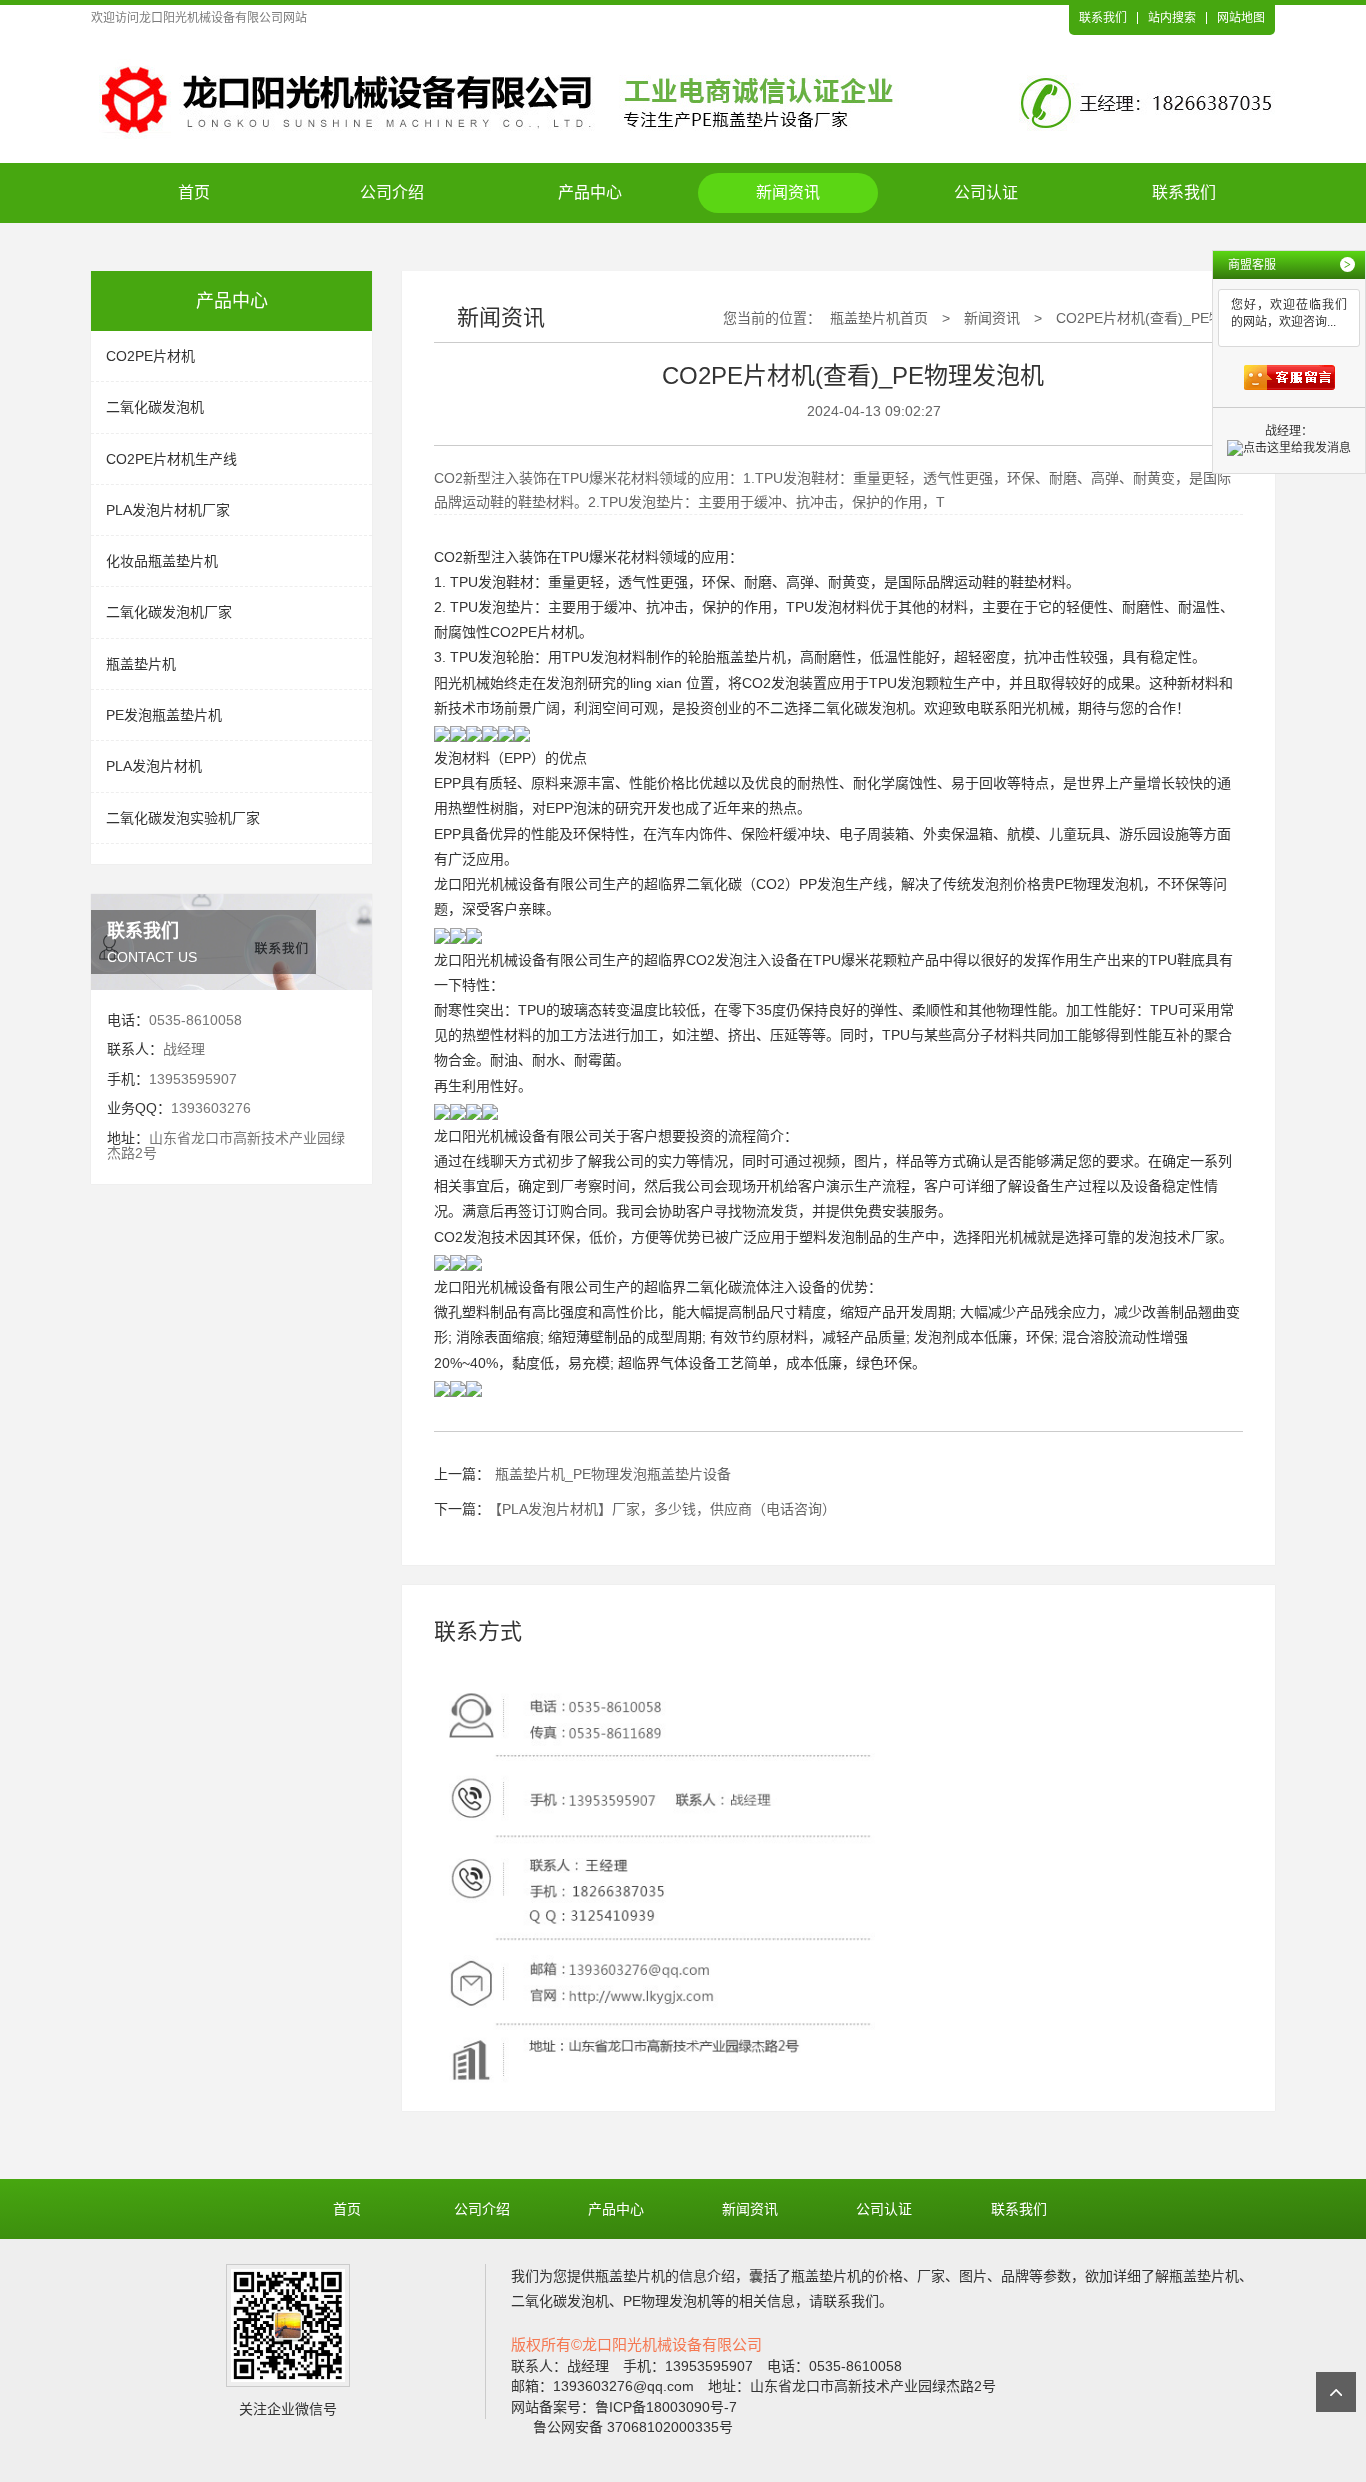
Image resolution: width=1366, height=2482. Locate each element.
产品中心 (590, 192)
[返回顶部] (1336, 2392)
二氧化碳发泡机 (155, 407)
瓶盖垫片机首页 (879, 318)
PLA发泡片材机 (154, 766)
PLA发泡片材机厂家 (168, 510)
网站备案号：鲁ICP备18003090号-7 (624, 2407)
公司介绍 (392, 192)
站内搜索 (1172, 18)
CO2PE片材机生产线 (171, 459)
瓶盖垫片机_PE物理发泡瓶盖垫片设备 (613, 1474)
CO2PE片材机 (150, 356)
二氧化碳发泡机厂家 (169, 612)
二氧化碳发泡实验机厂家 (183, 818)
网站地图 (1241, 18)
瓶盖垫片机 (141, 664)
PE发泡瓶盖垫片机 (164, 715)
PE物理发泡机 (1099, 884)
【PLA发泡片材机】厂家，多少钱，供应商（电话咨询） (665, 1509)
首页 (194, 192)
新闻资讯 (788, 192)
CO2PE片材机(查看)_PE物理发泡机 (1167, 318)
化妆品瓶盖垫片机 (162, 561)
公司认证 (986, 192)
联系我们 (1103, 18)
